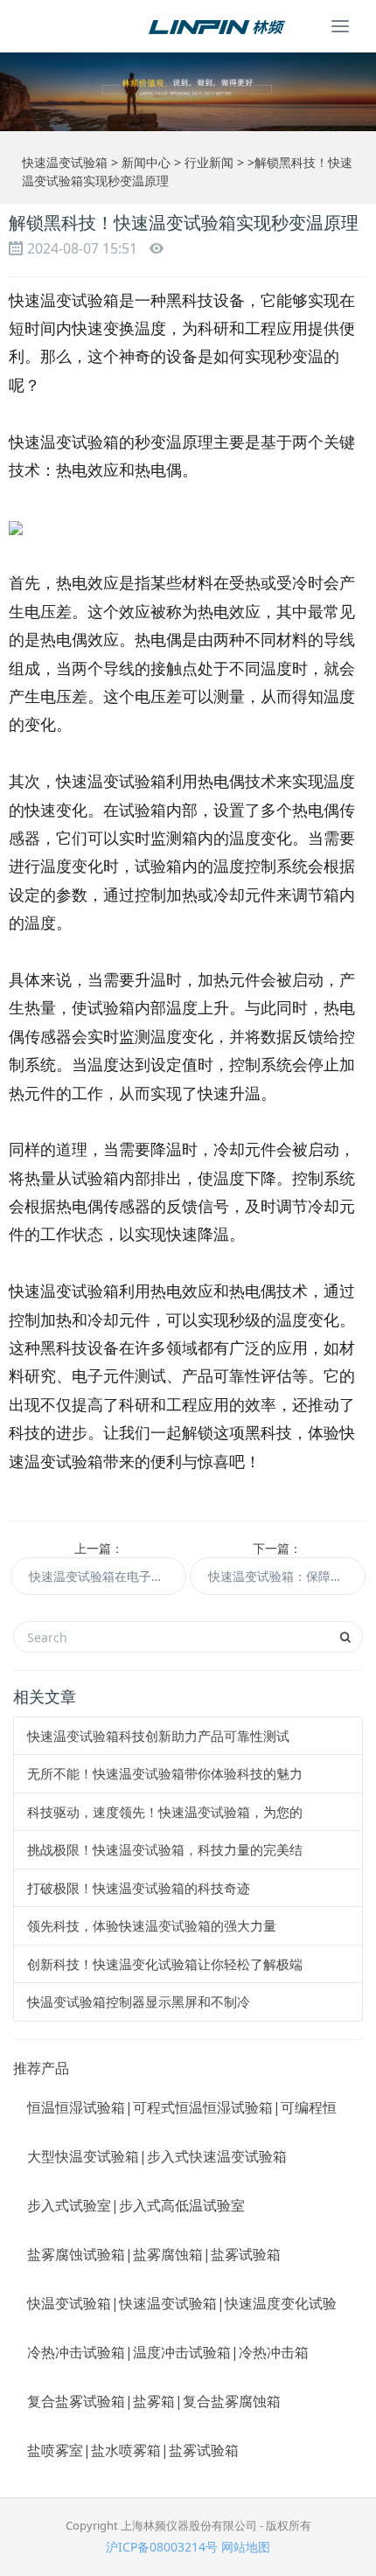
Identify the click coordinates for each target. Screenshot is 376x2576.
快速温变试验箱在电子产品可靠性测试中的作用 (108, 1576)
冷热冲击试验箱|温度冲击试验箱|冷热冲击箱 (168, 2352)
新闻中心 (146, 162)
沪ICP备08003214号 (162, 2547)
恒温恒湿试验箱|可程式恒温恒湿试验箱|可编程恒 (182, 2107)
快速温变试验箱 (65, 162)
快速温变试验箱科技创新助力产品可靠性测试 (158, 1736)
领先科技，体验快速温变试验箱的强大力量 (152, 1925)
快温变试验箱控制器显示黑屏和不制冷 (139, 2002)
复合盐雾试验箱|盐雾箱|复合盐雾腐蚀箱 (154, 2401)
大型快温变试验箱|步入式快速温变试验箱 (157, 2156)
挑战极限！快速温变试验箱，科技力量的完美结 (165, 1849)
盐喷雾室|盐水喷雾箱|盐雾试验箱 (133, 2450)
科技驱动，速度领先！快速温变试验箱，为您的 (165, 1812)
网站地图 (246, 2547)
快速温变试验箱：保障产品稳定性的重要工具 (287, 1576)
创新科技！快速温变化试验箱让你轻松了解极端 (165, 1964)
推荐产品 (41, 2068)
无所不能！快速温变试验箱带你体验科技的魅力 (165, 1773)
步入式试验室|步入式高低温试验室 (136, 2205)
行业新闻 (209, 162)
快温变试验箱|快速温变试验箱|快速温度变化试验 (182, 2303)
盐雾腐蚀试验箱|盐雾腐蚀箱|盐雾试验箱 (154, 2254)
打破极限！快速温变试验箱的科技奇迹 (139, 1888)
